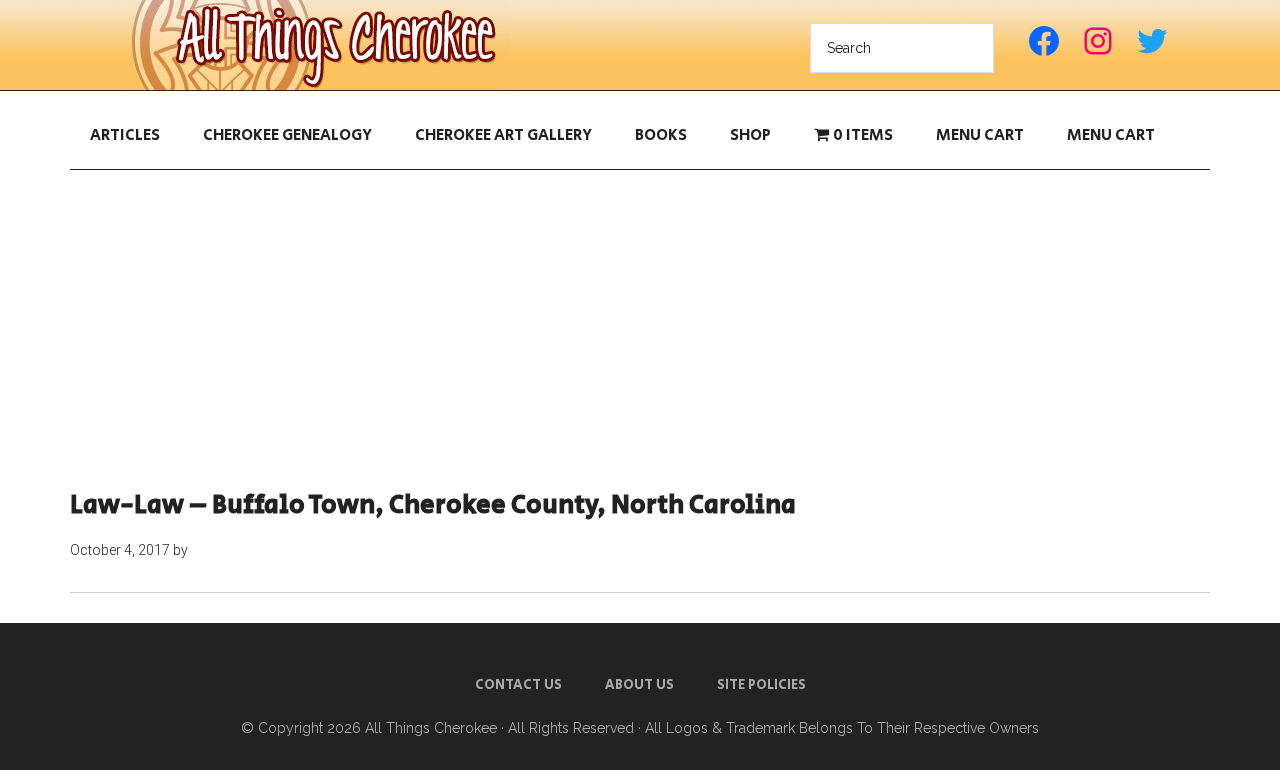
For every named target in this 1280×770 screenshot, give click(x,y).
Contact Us (518, 685)
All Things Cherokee (320, 45)
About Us (639, 685)
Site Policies (761, 685)
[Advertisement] (640, 330)
